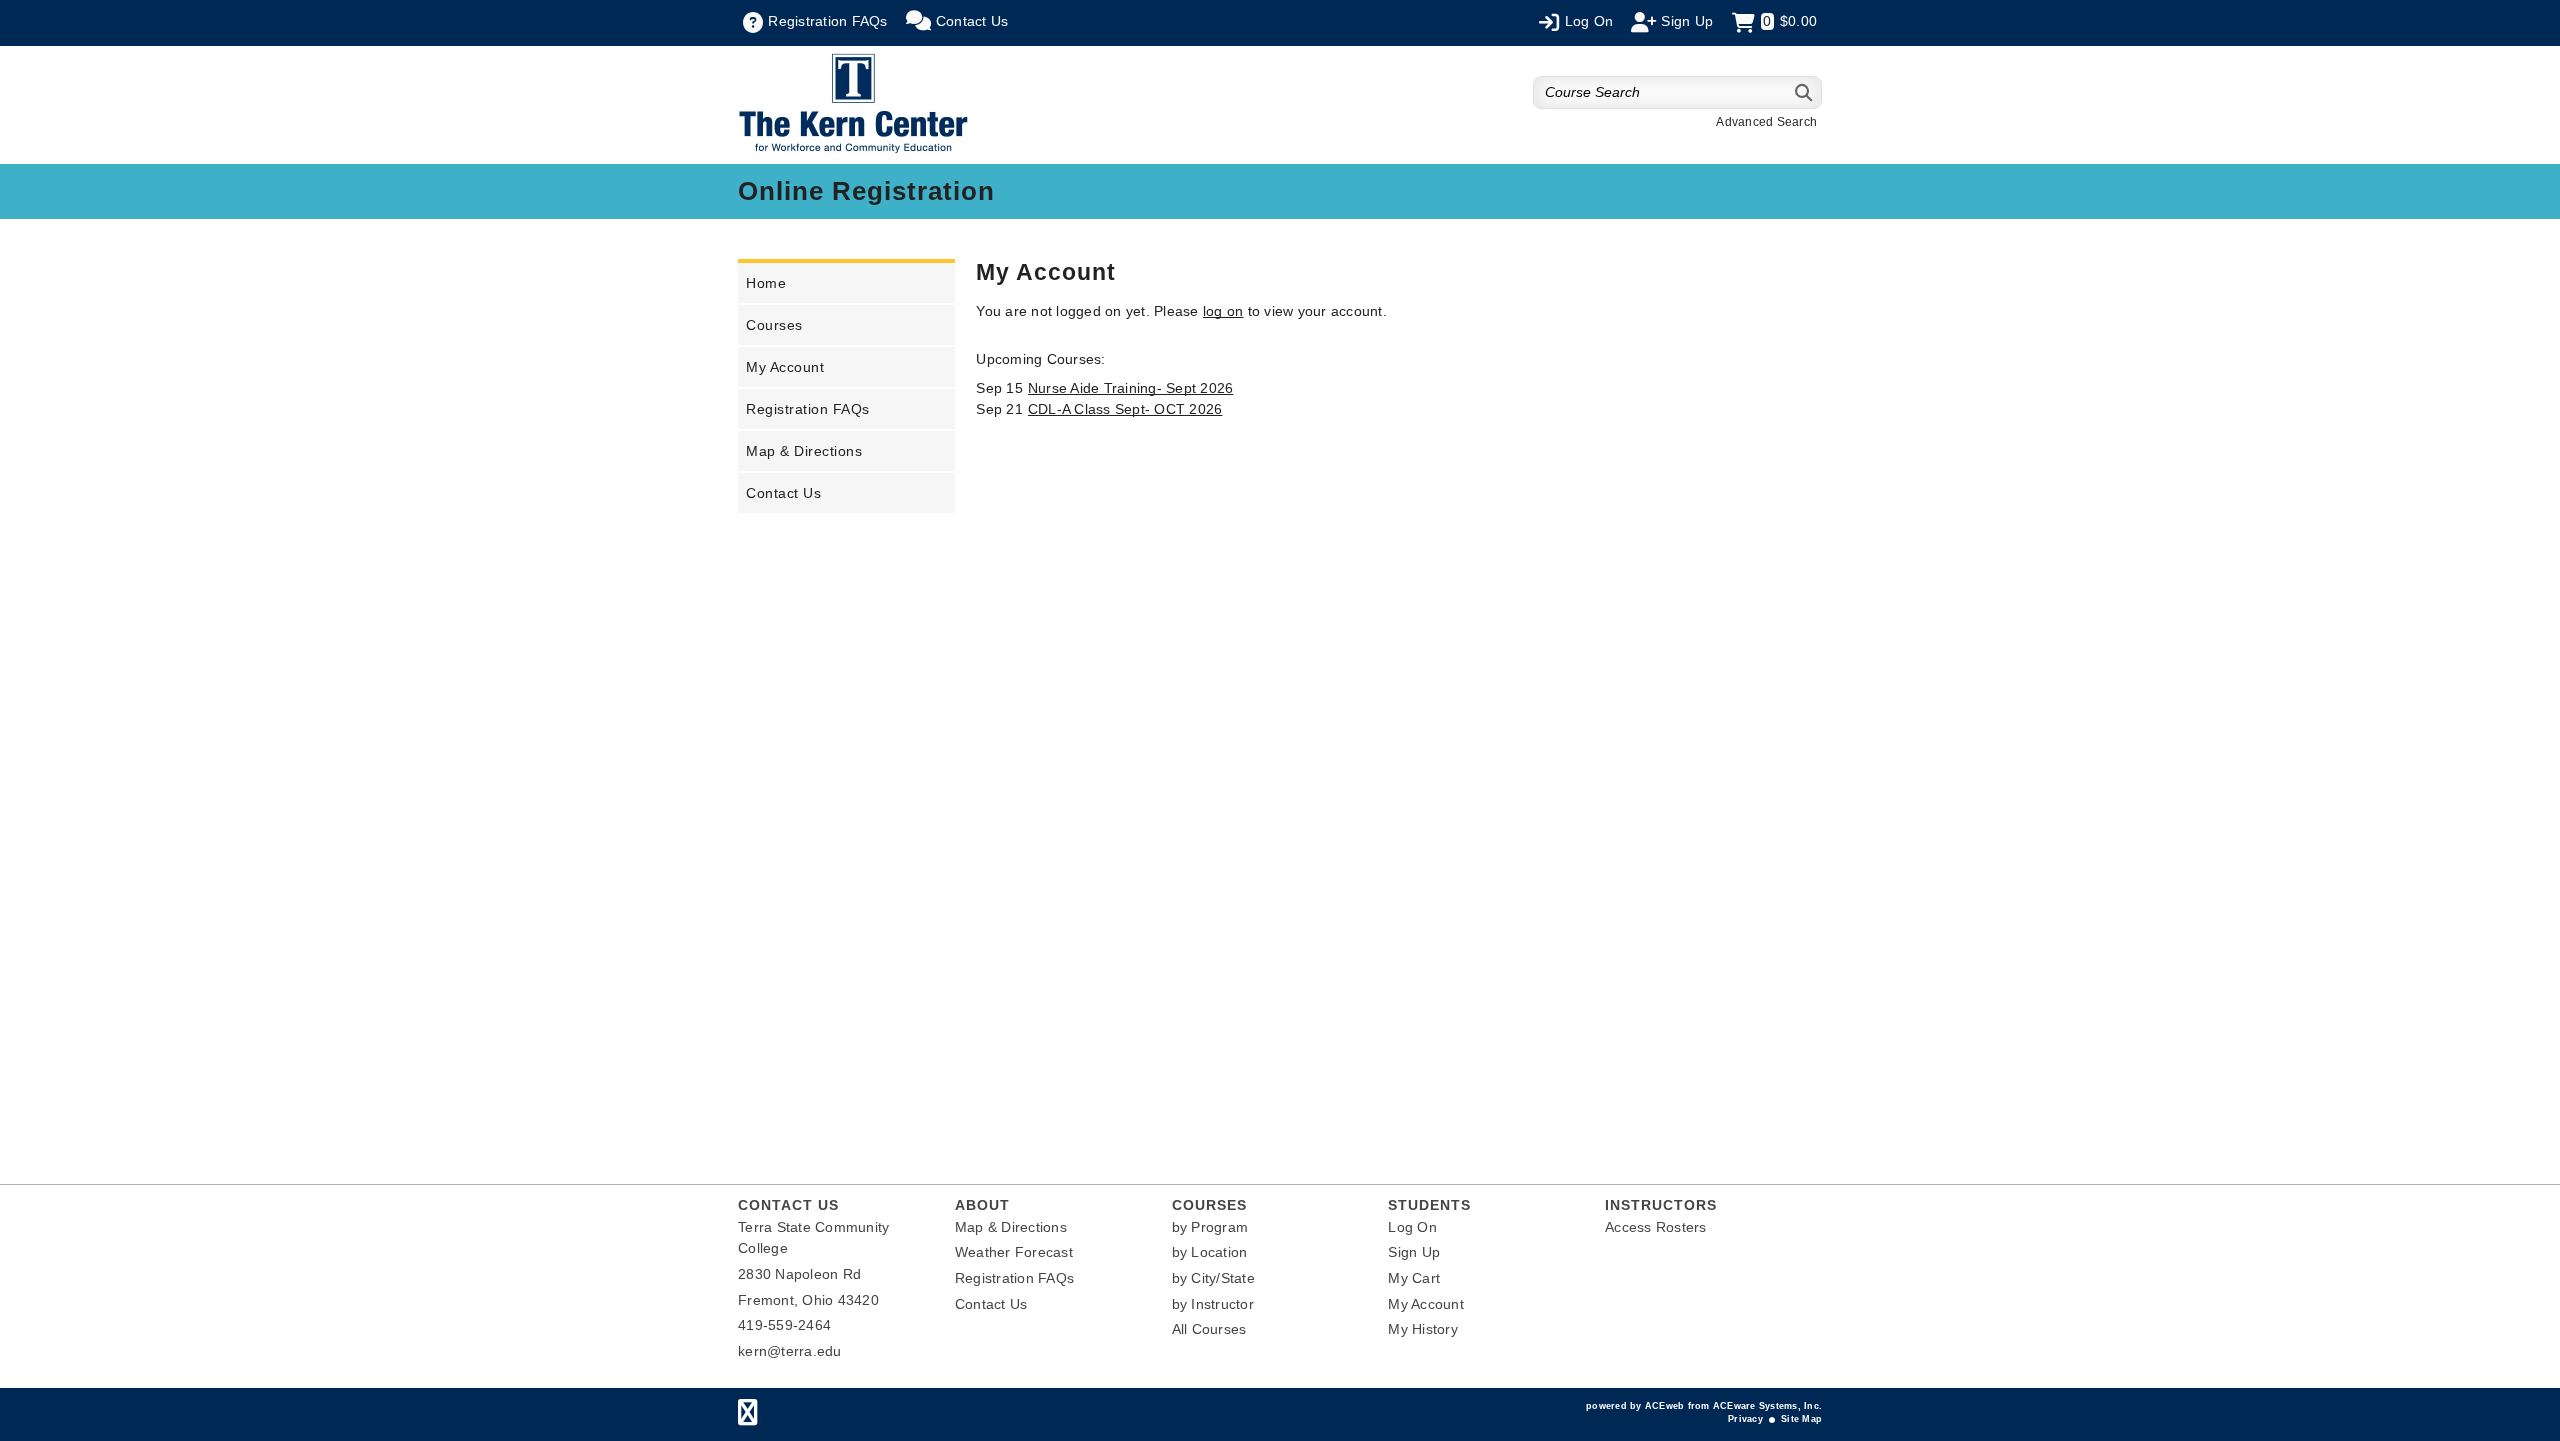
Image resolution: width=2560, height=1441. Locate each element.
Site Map (1801, 1419)
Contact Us (783, 493)
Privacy (1745, 1419)
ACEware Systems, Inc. (1767, 1406)
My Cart (1414, 1278)
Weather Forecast (1014, 1252)
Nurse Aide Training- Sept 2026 (1131, 388)
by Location (1210, 1252)
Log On (1412, 1227)
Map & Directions (804, 451)
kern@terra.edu (790, 1351)
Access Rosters (1656, 1227)
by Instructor (1213, 1304)
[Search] (1804, 92)
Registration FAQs (808, 409)
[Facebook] (747, 1417)
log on (1223, 311)
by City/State (1213, 1278)
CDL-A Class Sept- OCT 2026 (1125, 409)
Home (766, 283)
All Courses (1209, 1329)
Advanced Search (1766, 122)
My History (1423, 1329)
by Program (1210, 1227)
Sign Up (1414, 1252)
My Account (785, 367)
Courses (774, 325)
